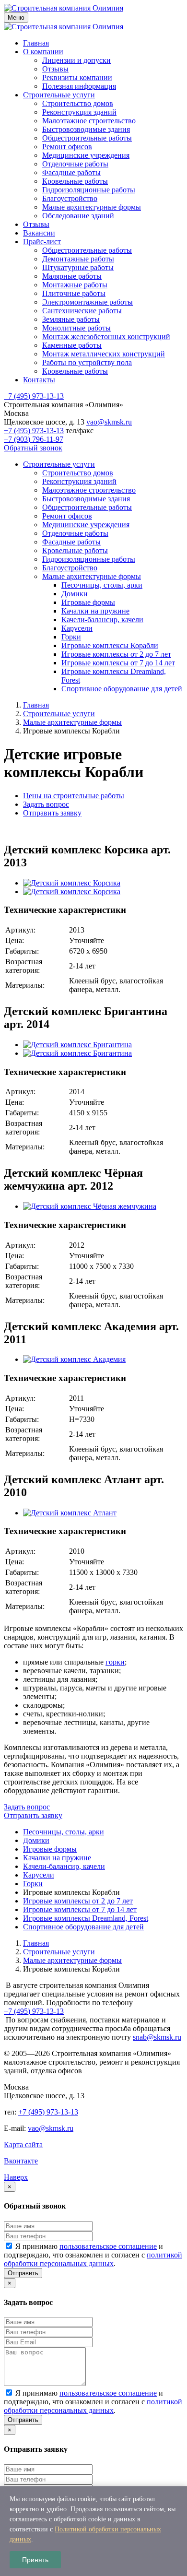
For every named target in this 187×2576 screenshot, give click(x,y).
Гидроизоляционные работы (89, 190)
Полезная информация (79, 86)
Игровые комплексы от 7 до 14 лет (118, 663)
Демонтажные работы (78, 259)
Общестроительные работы (87, 138)
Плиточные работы (74, 293)
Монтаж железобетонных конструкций (106, 337)
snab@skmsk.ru (157, 2037)
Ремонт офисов (67, 147)
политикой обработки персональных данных (93, 2259)
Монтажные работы (75, 285)
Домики (75, 594)
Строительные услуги (59, 95)
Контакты (39, 380)
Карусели (77, 628)
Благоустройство (70, 198)
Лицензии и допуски (76, 60)
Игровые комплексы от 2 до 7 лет (116, 654)
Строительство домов (78, 103)
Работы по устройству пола (87, 362)
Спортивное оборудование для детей (122, 689)
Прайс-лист (42, 242)
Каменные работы (72, 345)
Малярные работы (72, 276)
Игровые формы (88, 602)
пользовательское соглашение (108, 2246)
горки (115, 1662)
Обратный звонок (33, 448)
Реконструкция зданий (79, 112)
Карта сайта (23, 2145)
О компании (43, 52)
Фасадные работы (71, 172)
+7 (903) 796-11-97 (34, 439)
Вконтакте (21, 2161)
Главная (36, 43)
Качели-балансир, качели (102, 620)
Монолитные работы (76, 328)
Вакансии (39, 233)
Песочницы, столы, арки (102, 585)
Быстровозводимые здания (86, 129)
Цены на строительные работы (74, 796)
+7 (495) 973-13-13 (34, 396)
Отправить (23, 2273)
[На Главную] (64, 8)
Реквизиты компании (77, 77)
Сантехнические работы (82, 311)
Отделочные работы (75, 164)
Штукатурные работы (78, 267)
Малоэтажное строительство (89, 121)
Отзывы (55, 69)
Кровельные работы (75, 181)
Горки (71, 637)
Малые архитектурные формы (92, 207)
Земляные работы (71, 319)
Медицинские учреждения (86, 155)
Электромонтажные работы (88, 302)
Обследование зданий (78, 216)
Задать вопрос (46, 804)
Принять (35, 2560)
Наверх (16, 2177)
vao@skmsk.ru (109, 422)
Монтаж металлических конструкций (104, 354)
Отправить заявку (52, 813)
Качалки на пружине (95, 611)
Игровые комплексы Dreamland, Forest (86, 1918)
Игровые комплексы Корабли (110, 645)
